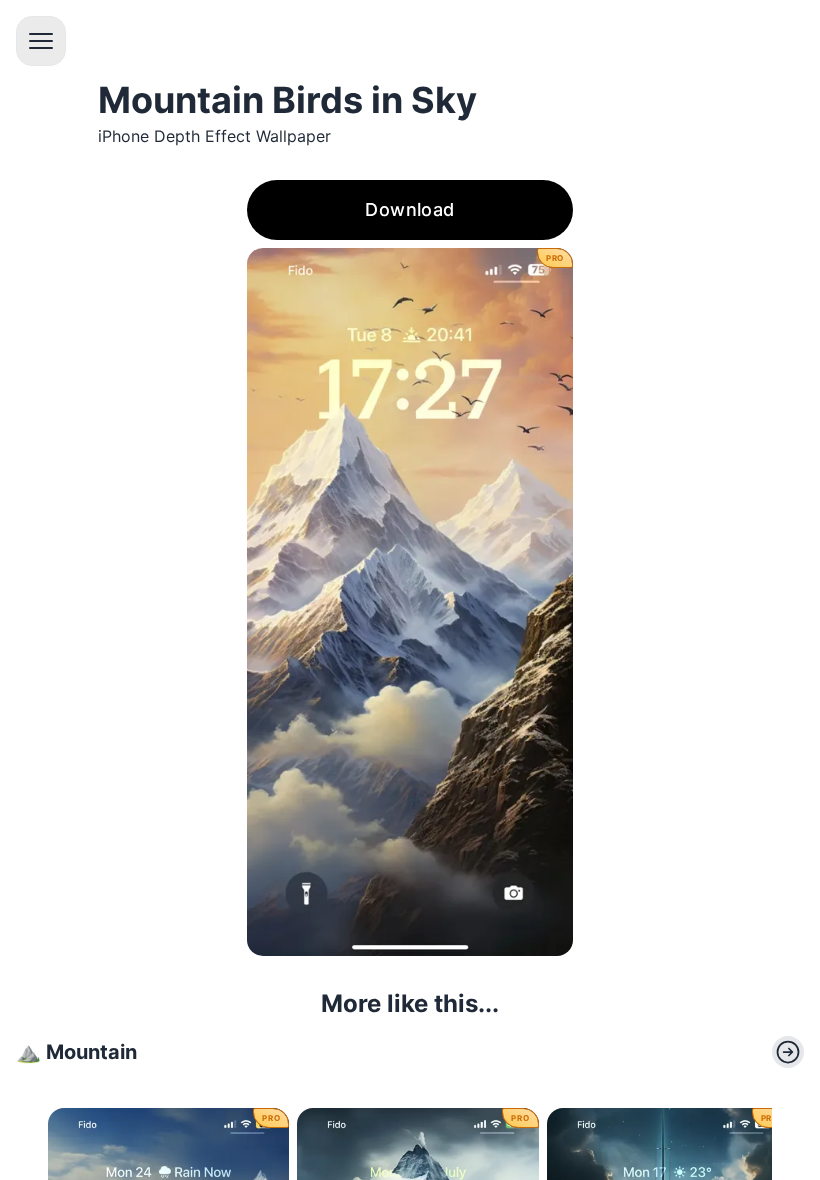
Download (410, 209)
